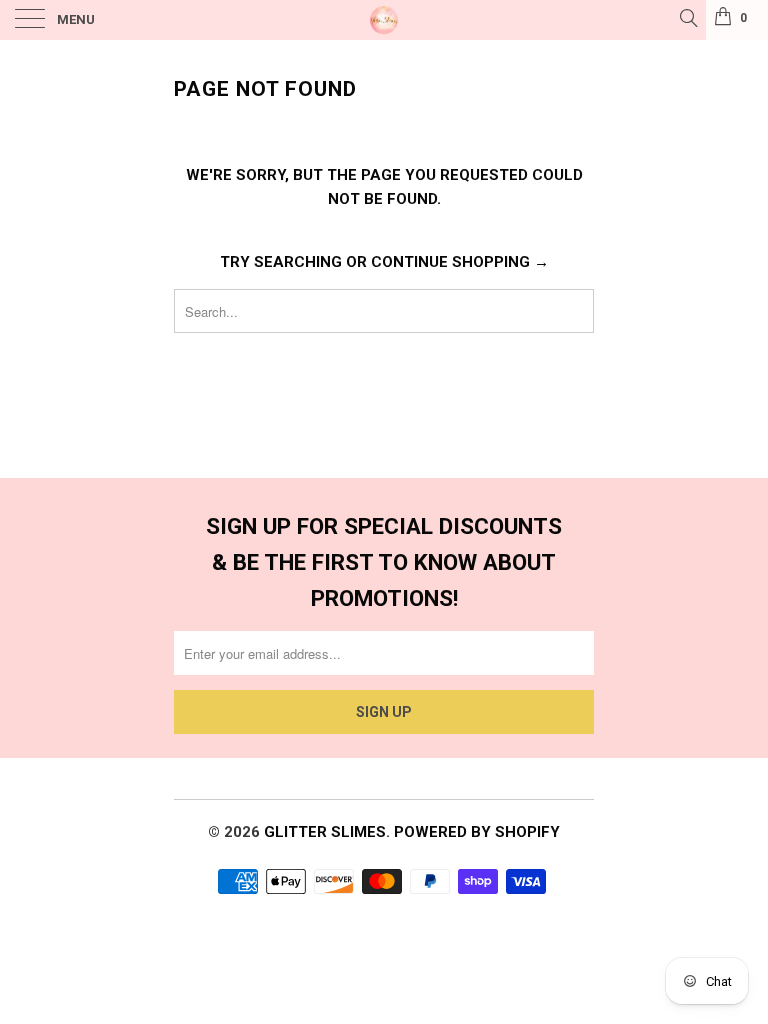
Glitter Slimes (325, 832)
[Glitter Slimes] (384, 20)
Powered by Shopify (477, 832)
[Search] (687, 18)
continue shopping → (460, 262)
